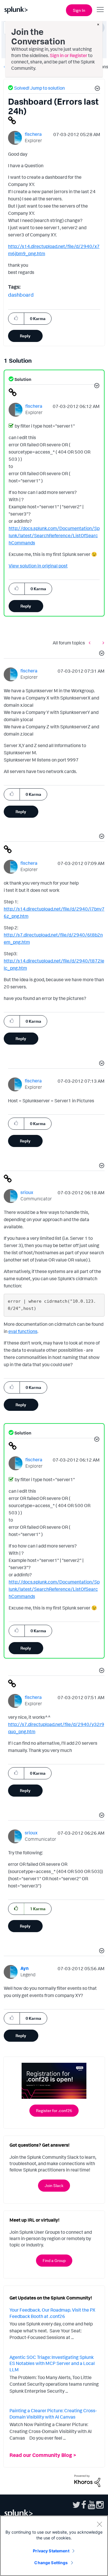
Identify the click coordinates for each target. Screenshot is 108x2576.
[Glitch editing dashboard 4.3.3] (102, 643)
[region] (54, 2546)
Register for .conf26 (54, 2110)
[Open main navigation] (100, 10)
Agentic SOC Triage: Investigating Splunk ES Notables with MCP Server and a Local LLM (52, 2363)
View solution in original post (38, 566)
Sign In (79, 10)
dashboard (21, 295)
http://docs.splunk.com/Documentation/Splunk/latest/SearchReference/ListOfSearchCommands (54, 535)
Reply (25, 336)
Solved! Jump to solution (39, 88)
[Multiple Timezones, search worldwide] (91, 643)
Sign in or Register (69, 55)
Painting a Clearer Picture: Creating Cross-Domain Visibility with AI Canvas (53, 2414)
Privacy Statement (51, 2551)
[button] (96, 89)
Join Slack (54, 2185)
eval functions (23, 1331)
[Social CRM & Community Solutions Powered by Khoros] (87, 2480)
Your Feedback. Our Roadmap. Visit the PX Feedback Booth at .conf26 (52, 2313)
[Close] (99, 2524)
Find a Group (54, 2260)
